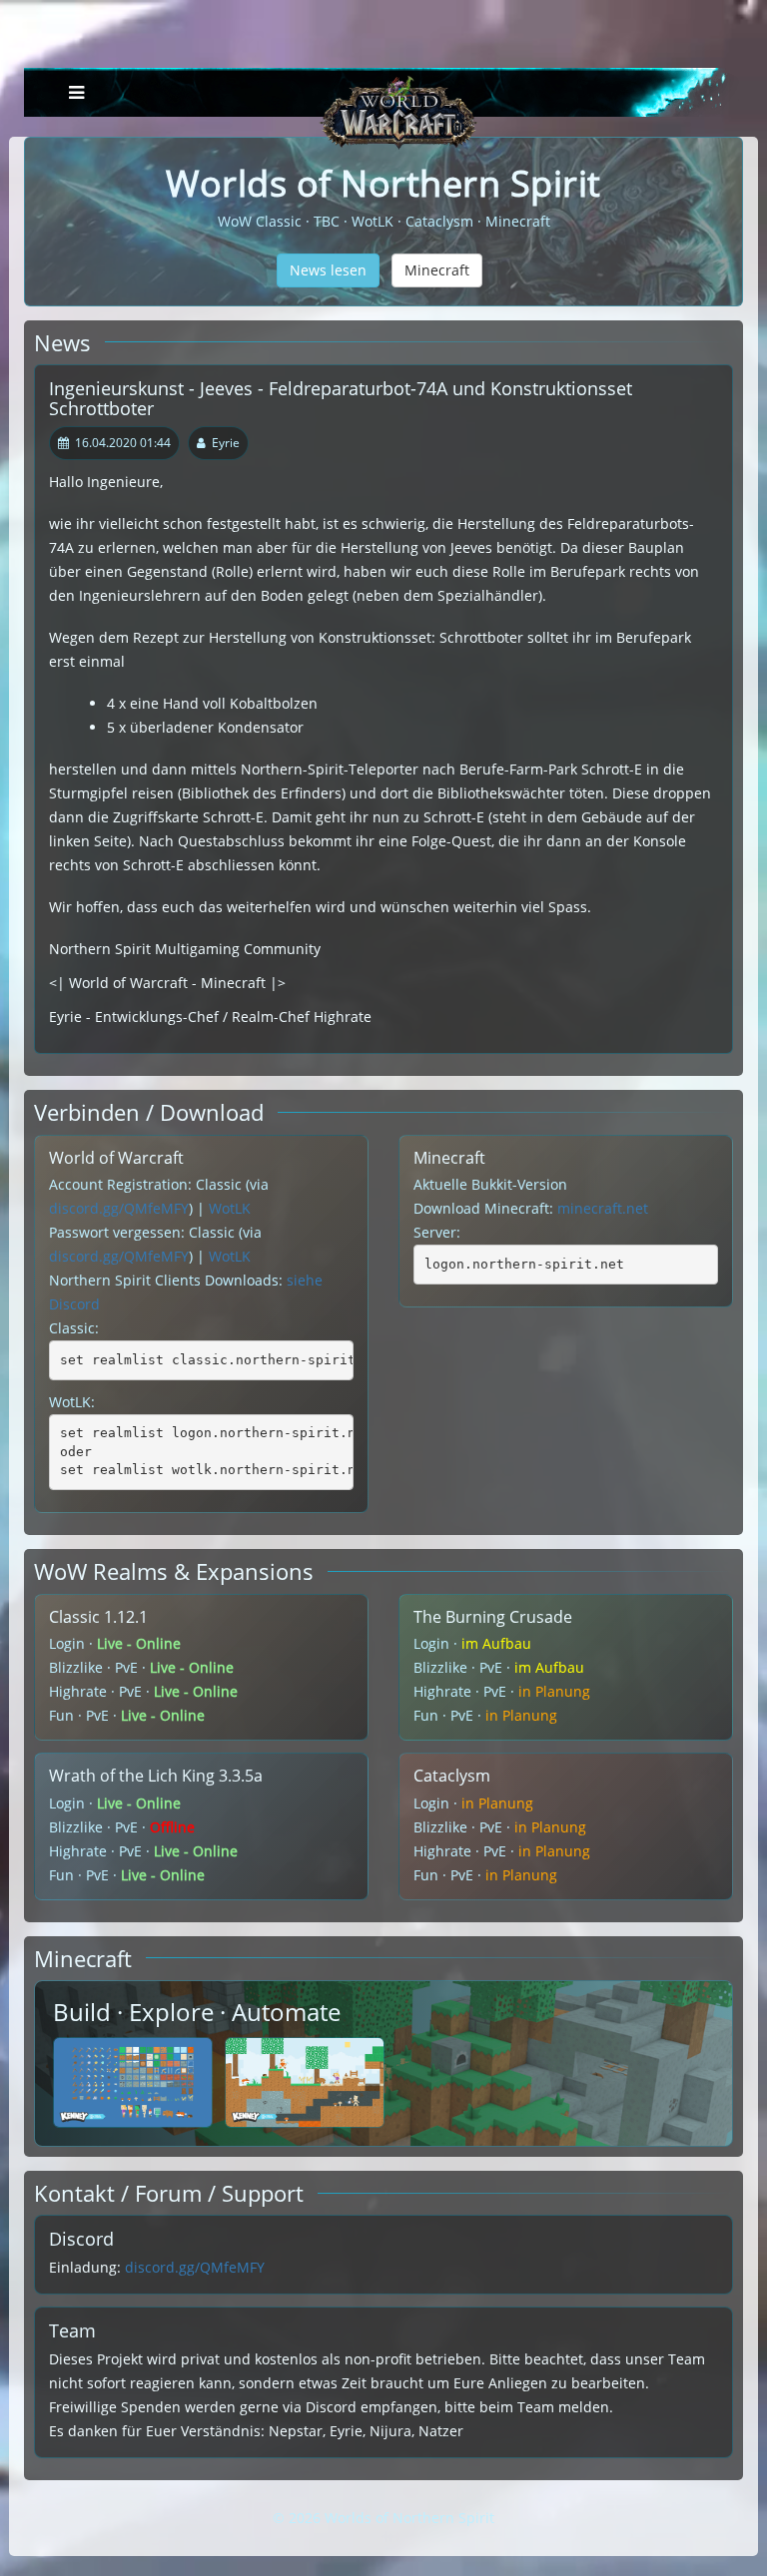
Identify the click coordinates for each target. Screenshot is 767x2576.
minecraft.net (603, 1208)
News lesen (328, 270)
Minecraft (437, 270)
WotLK (230, 1208)
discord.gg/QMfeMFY (119, 1208)
